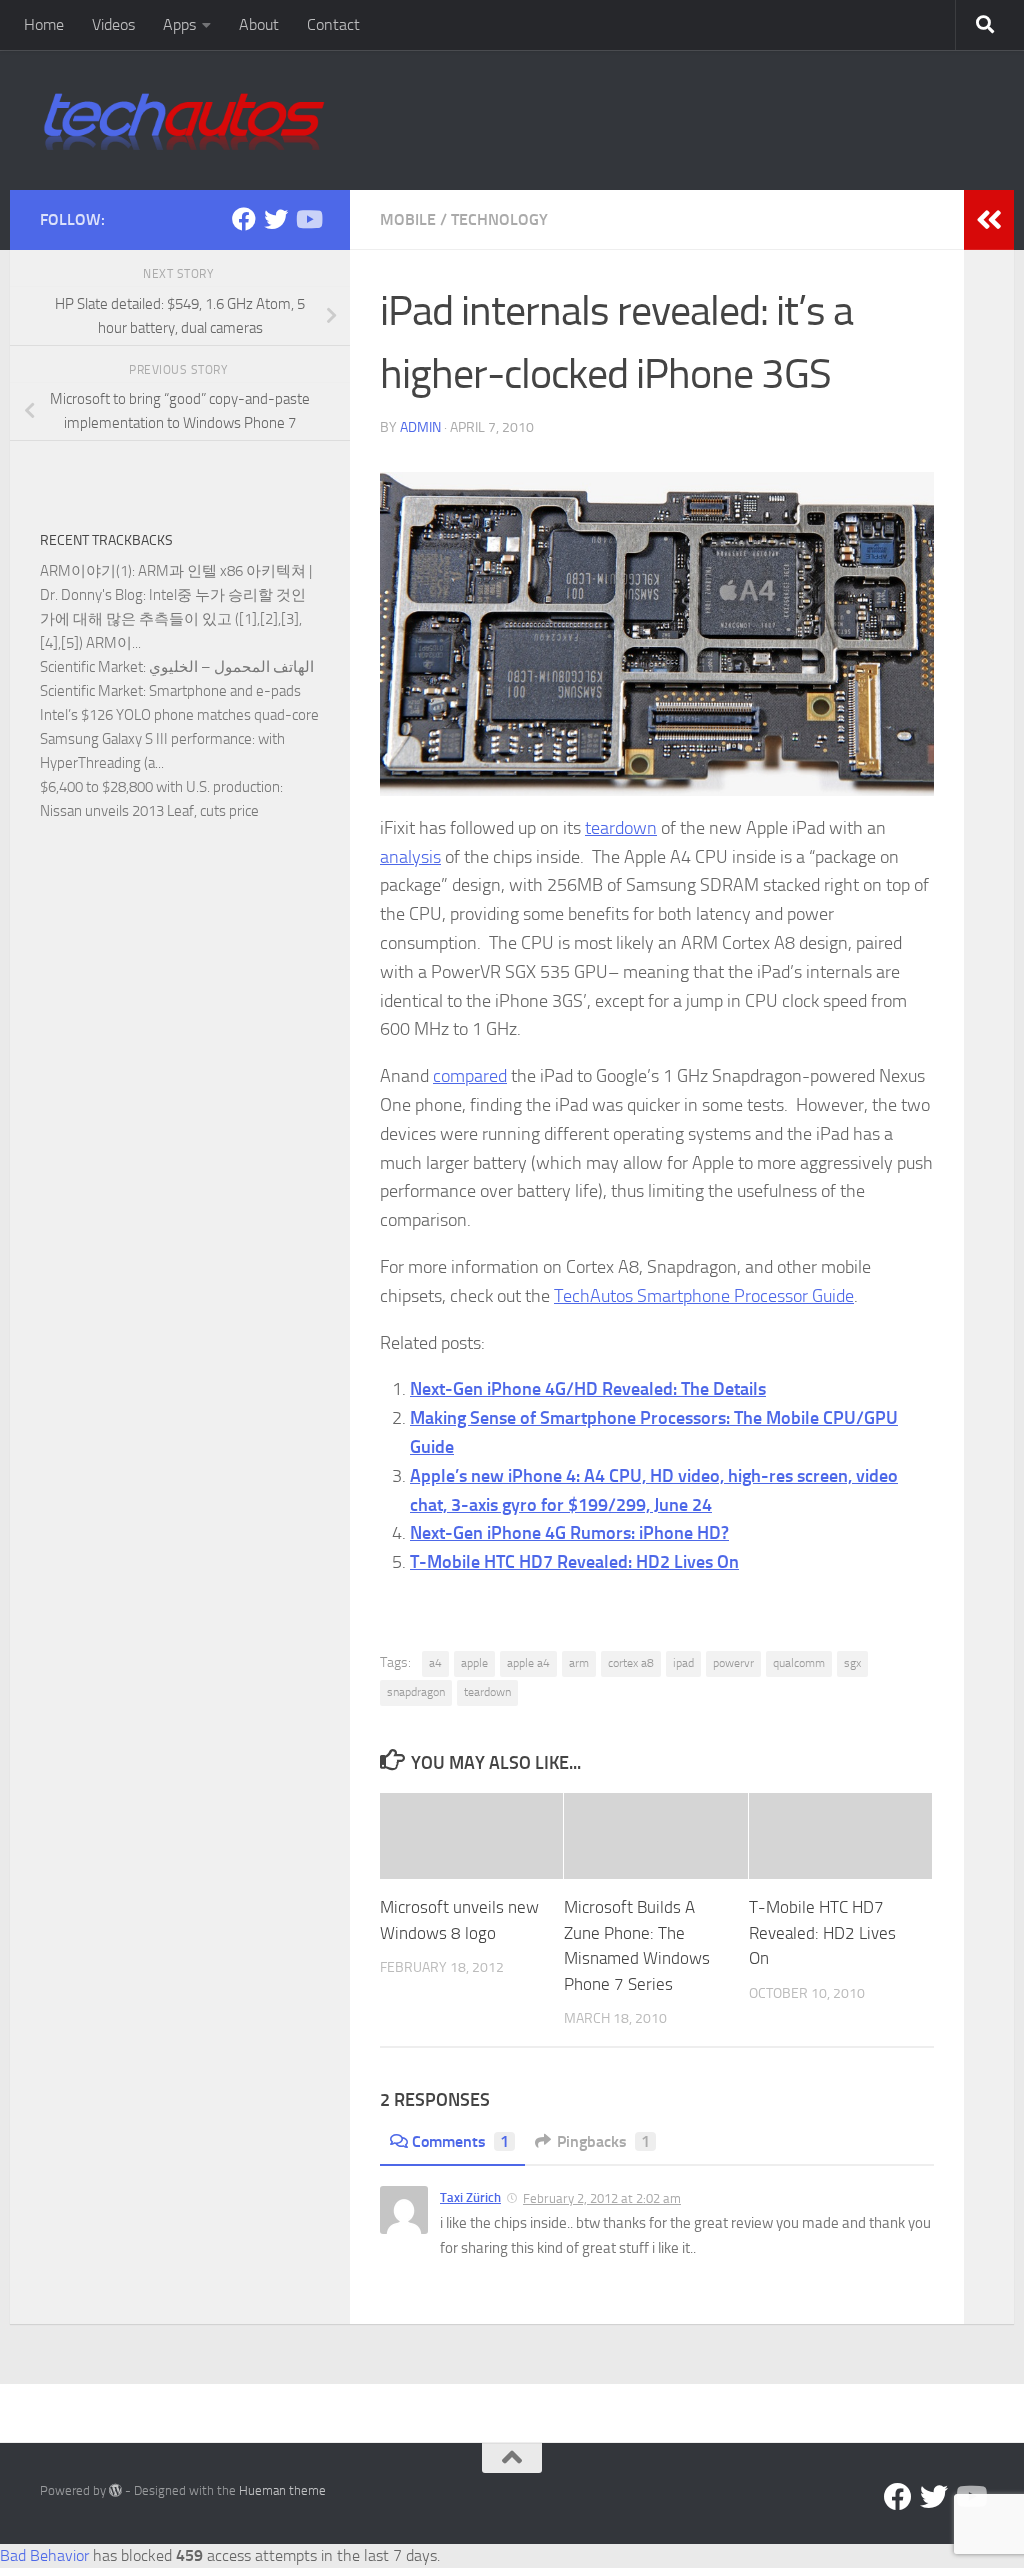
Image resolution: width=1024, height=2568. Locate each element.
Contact (333, 24)
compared (470, 1076)
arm (579, 1663)
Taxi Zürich (470, 2197)
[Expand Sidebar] (989, 220)
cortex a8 (631, 1663)
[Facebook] (244, 219)
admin (420, 427)
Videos (113, 24)
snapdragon (416, 1692)
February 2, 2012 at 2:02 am (602, 2198)
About (259, 24)
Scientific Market (91, 667)
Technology (499, 219)
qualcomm (799, 1663)
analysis (410, 857)
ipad (683, 1663)
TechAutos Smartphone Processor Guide (704, 1296)
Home (44, 24)
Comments (460, 2141)
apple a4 (528, 1663)
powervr (733, 1663)
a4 (435, 1663)
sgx (852, 1663)
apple (474, 1663)
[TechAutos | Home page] (184, 120)
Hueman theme (282, 2490)
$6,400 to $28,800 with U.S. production (160, 787)
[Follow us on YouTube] (308, 219)
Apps (179, 24)
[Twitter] (276, 219)
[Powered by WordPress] (115, 2490)
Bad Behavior (44, 2555)
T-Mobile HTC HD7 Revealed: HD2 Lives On (574, 1562)
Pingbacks (603, 2141)
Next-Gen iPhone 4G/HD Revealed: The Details (588, 1389)
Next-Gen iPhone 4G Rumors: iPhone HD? (569, 1533)
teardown (621, 828)
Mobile (408, 219)
